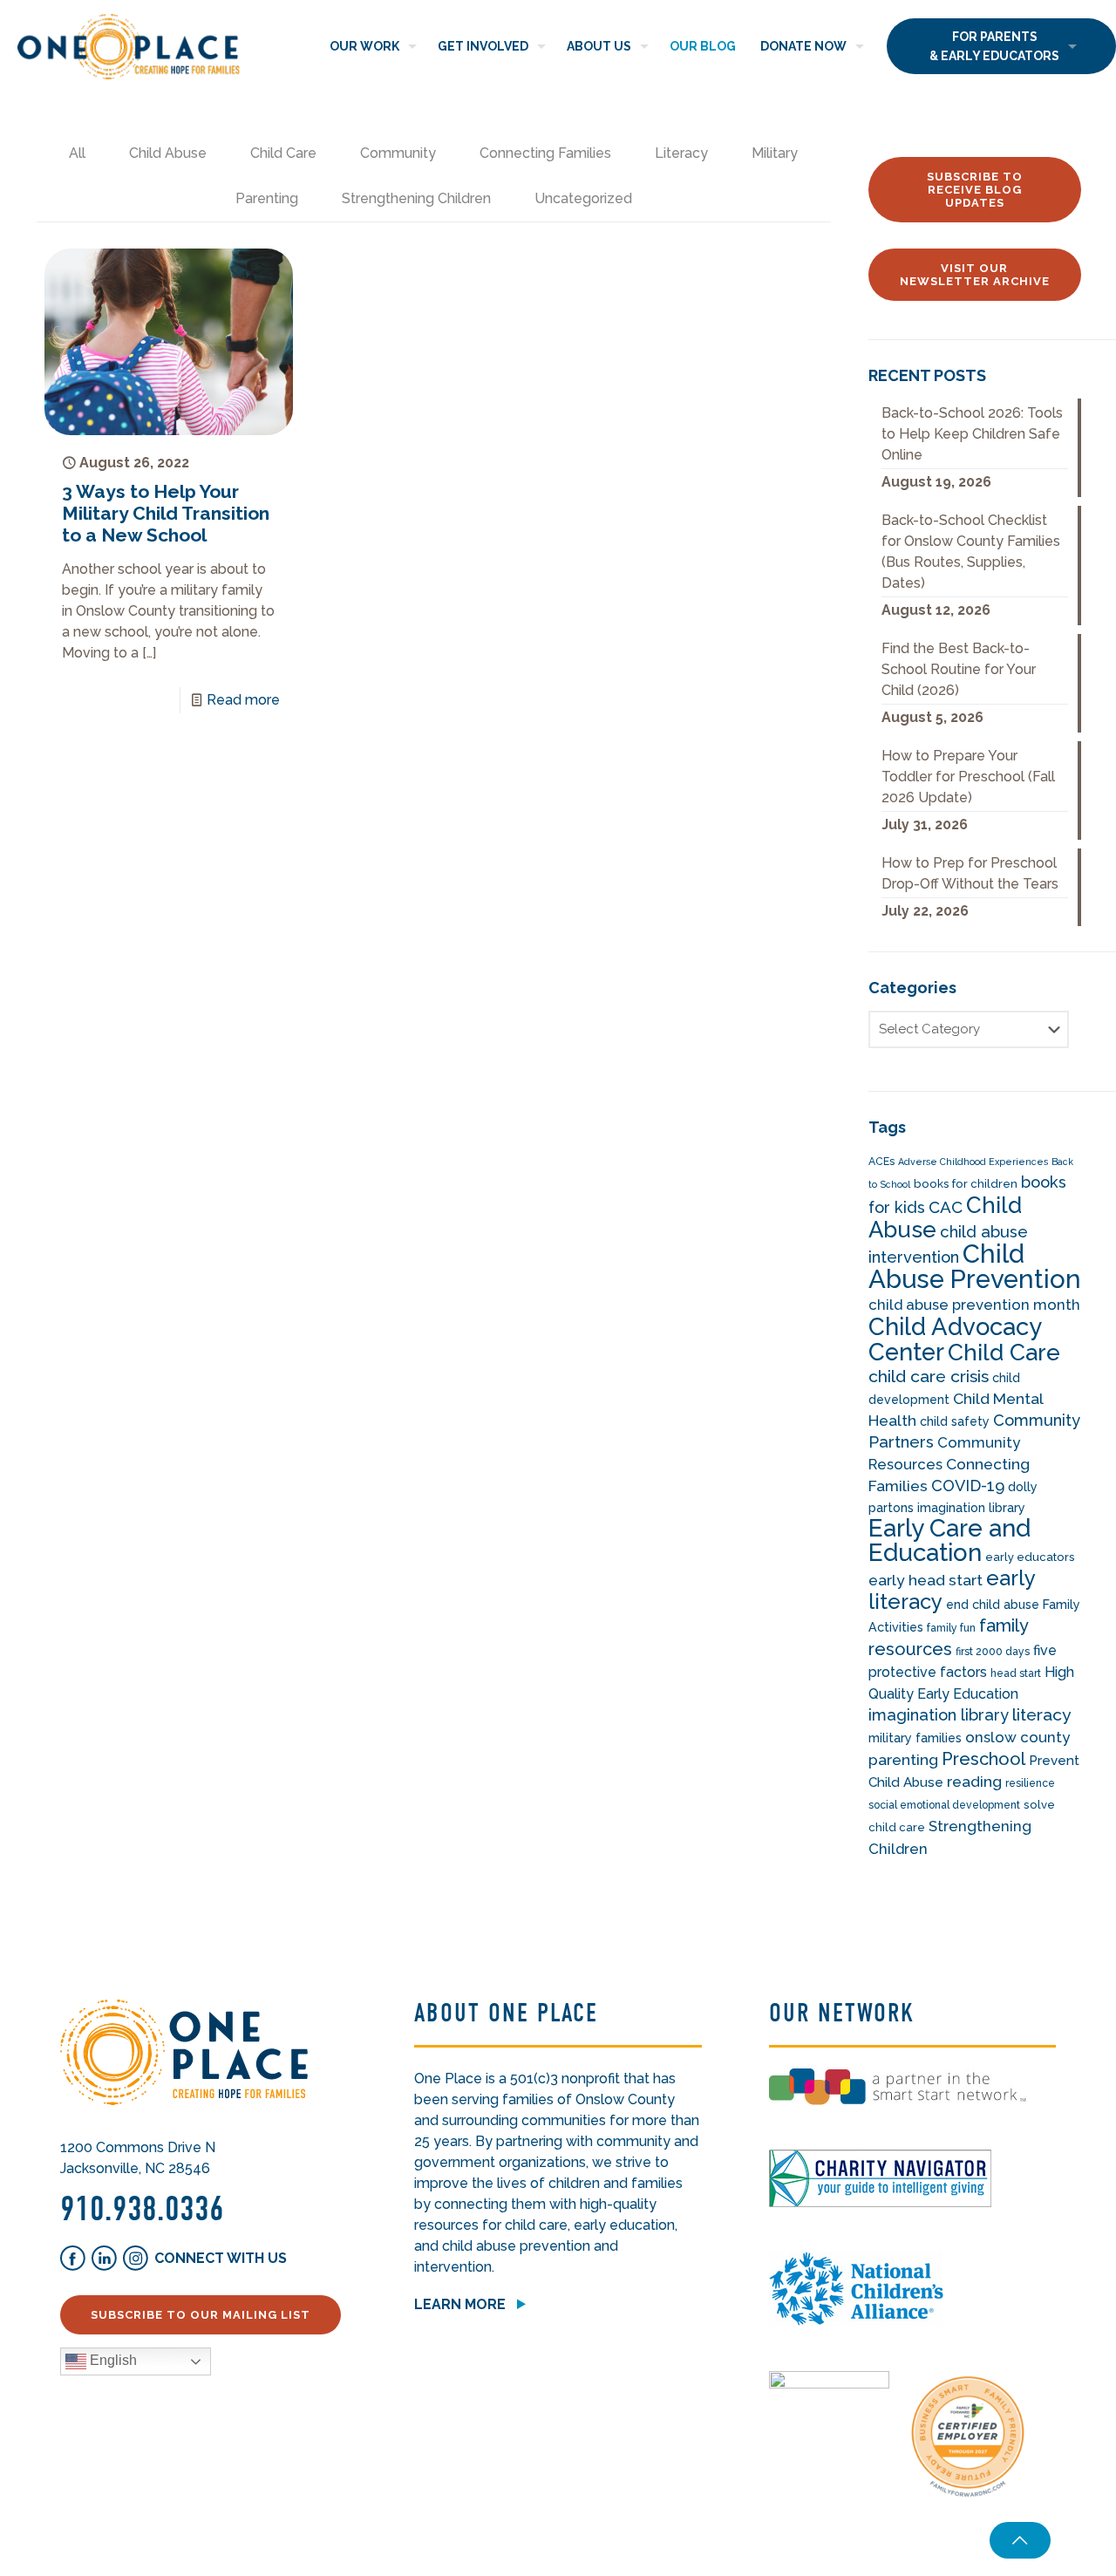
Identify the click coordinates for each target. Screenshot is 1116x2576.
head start (1016, 1673)
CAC (946, 1207)
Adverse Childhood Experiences (973, 1162)
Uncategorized (583, 198)
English (112, 2360)
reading (974, 1782)
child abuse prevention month (974, 1305)
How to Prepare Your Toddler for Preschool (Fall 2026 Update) (968, 777)
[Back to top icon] (1020, 2540)
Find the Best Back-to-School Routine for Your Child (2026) (959, 669)
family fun (951, 1628)
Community (398, 153)
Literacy (681, 153)
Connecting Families (545, 153)
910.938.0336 (142, 2209)
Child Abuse (168, 153)
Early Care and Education (949, 1540)
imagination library (939, 1715)
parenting (903, 1760)
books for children (966, 1184)
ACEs (881, 1162)
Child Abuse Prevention (975, 1266)
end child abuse (993, 1605)
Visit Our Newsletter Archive (975, 275)
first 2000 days (993, 1652)
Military (775, 153)
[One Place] (129, 46)
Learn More (460, 2304)
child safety (955, 1421)
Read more (243, 700)
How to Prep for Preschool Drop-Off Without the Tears (970, 873)
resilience (1030, 1783)
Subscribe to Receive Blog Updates (975, 190)
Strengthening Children (416, 198)
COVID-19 (968, 1486)
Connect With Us (221, 2258)
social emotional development (944, 1805)
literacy (1042, 1715)
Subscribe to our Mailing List (201, 2315)
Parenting (267, 198)
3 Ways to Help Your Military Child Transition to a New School (166, 513)
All (77, 153)
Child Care (283, 153)
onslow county (1017, 1737)
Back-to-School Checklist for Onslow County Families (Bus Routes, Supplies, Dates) (971, 552)
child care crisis (929, 1377)
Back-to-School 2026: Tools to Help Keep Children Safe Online (972, 434)
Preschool (983, 1759)
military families (915, 1738)
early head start (925, 1580)
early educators (1030, 1557)
